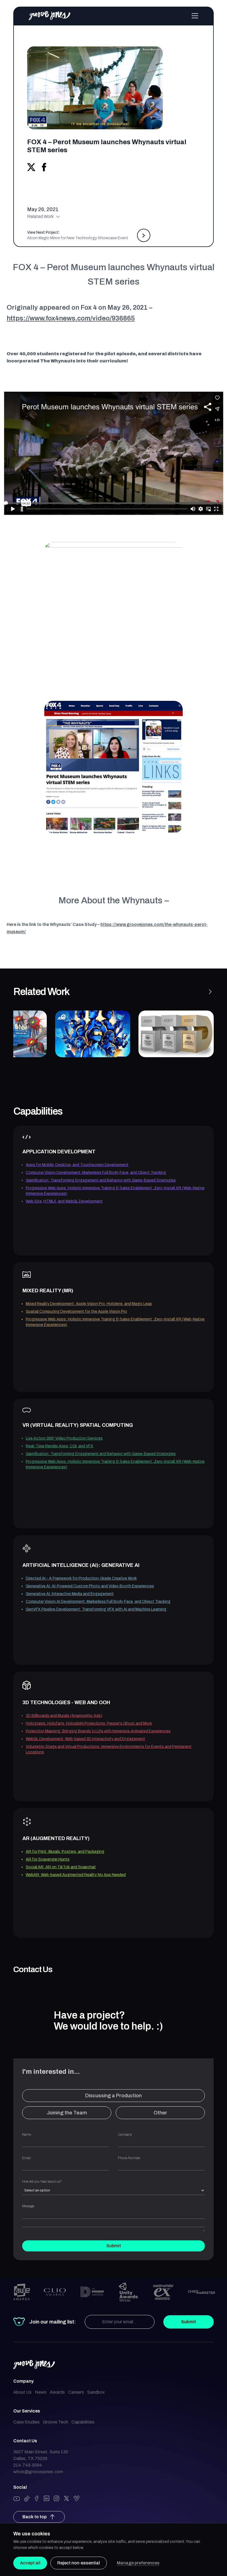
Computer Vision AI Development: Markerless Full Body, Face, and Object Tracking (98, 1602)
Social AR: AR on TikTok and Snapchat (61, 1867)
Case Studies (26, 2422)
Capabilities (83, 2422)
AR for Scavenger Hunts (48, 1859)
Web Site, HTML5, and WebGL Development (64, 1201)
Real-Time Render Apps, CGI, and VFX (60, 1446)
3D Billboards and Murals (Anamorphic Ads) (64, 1716)
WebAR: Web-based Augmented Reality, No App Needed (76, 1875)
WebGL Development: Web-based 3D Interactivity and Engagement (85, 1739)
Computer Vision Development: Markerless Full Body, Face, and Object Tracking (96, 1173)
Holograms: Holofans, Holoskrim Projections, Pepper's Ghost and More (89, 1723)
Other (160, 2113)
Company (125, 2135)
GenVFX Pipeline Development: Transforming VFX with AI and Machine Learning (96, 1609)
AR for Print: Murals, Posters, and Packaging (65, 1852)
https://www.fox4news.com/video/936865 (71, 318)
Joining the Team (67, 2113)
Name (27, 2135)
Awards (57, 2392)
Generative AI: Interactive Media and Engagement (70, 1594)
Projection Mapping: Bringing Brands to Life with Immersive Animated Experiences (98, 1731)
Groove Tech (56, 2422)
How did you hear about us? (42, 2182)
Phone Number (129, 2158)
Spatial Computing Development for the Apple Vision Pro (76, 1311)
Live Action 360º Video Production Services (64, 1438)
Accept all (30, 2563)
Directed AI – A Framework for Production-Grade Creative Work (81, 1578)
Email (26, 2158)
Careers (76, 2392)
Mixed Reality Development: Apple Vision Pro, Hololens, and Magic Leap (89, 1304)
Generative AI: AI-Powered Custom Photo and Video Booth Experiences (90, 1586)
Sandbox (96, 2392)
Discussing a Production (114, 2096)
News (41, 2392)
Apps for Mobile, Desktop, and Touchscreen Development (77, 1165)
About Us (22, 2392)
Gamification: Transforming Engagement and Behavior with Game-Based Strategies (101, 1180)
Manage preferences (138, 2563)
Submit (114, 2246)
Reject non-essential (79, 2563)
